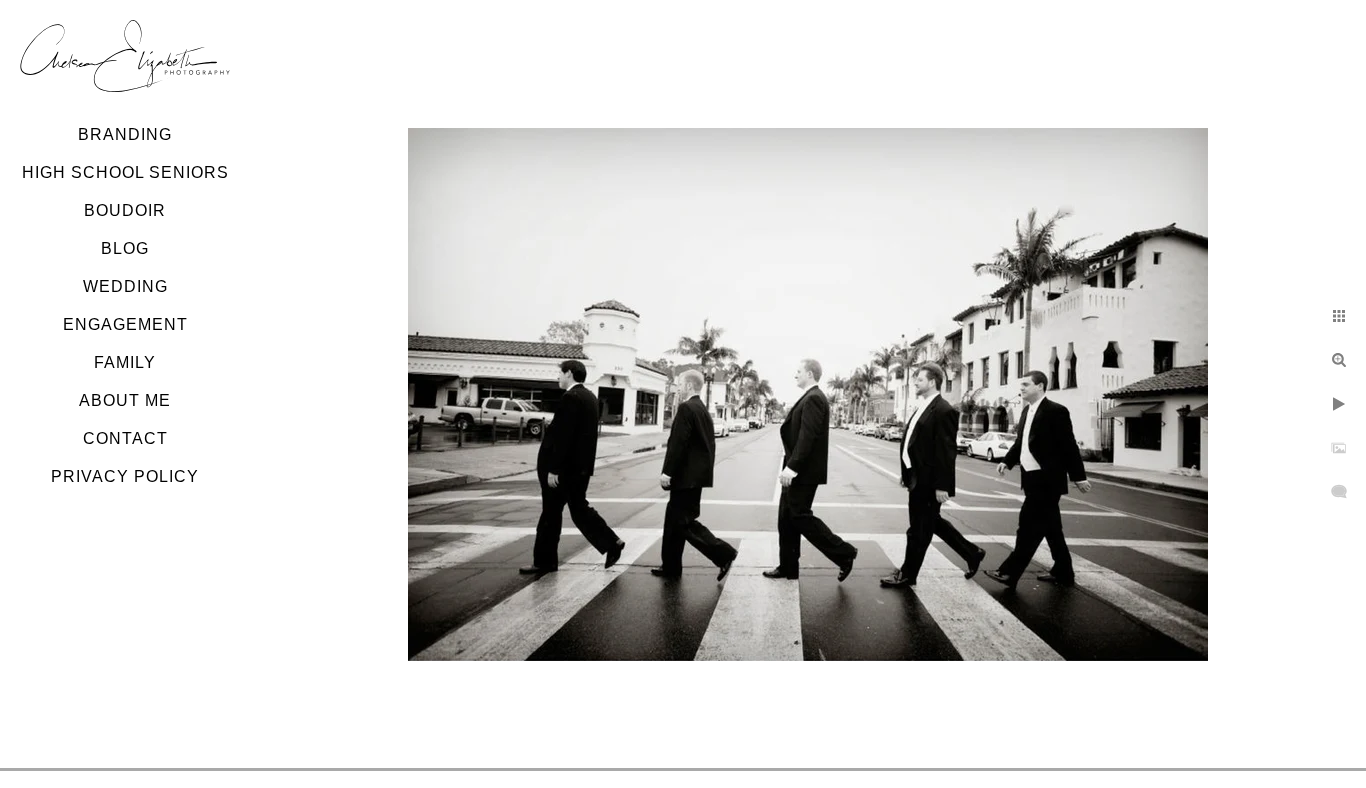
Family (125, 362)
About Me (125, 400)
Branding (125, 134)
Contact (125, 438)
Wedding (125, 286)
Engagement (125, 324)
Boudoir (125, 210)
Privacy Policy (125, 476)
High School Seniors (125, 172)
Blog (125, 248)
